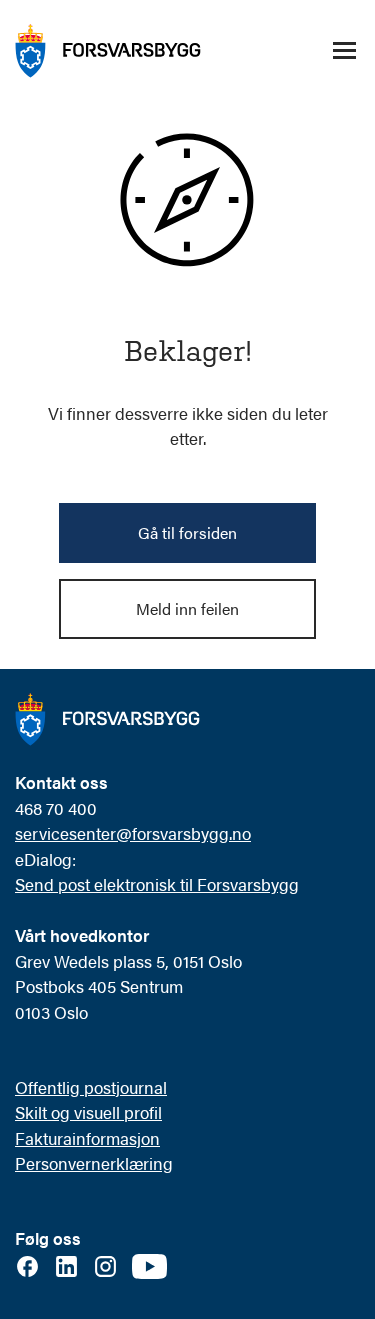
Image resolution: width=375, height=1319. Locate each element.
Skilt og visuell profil (88, 1112)
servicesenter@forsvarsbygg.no (133, 833)
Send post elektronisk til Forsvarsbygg (157, 884)
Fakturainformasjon (87, 1138)
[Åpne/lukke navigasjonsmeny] (344, 51)
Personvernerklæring (94, 1163)
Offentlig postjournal (91, 1087)
